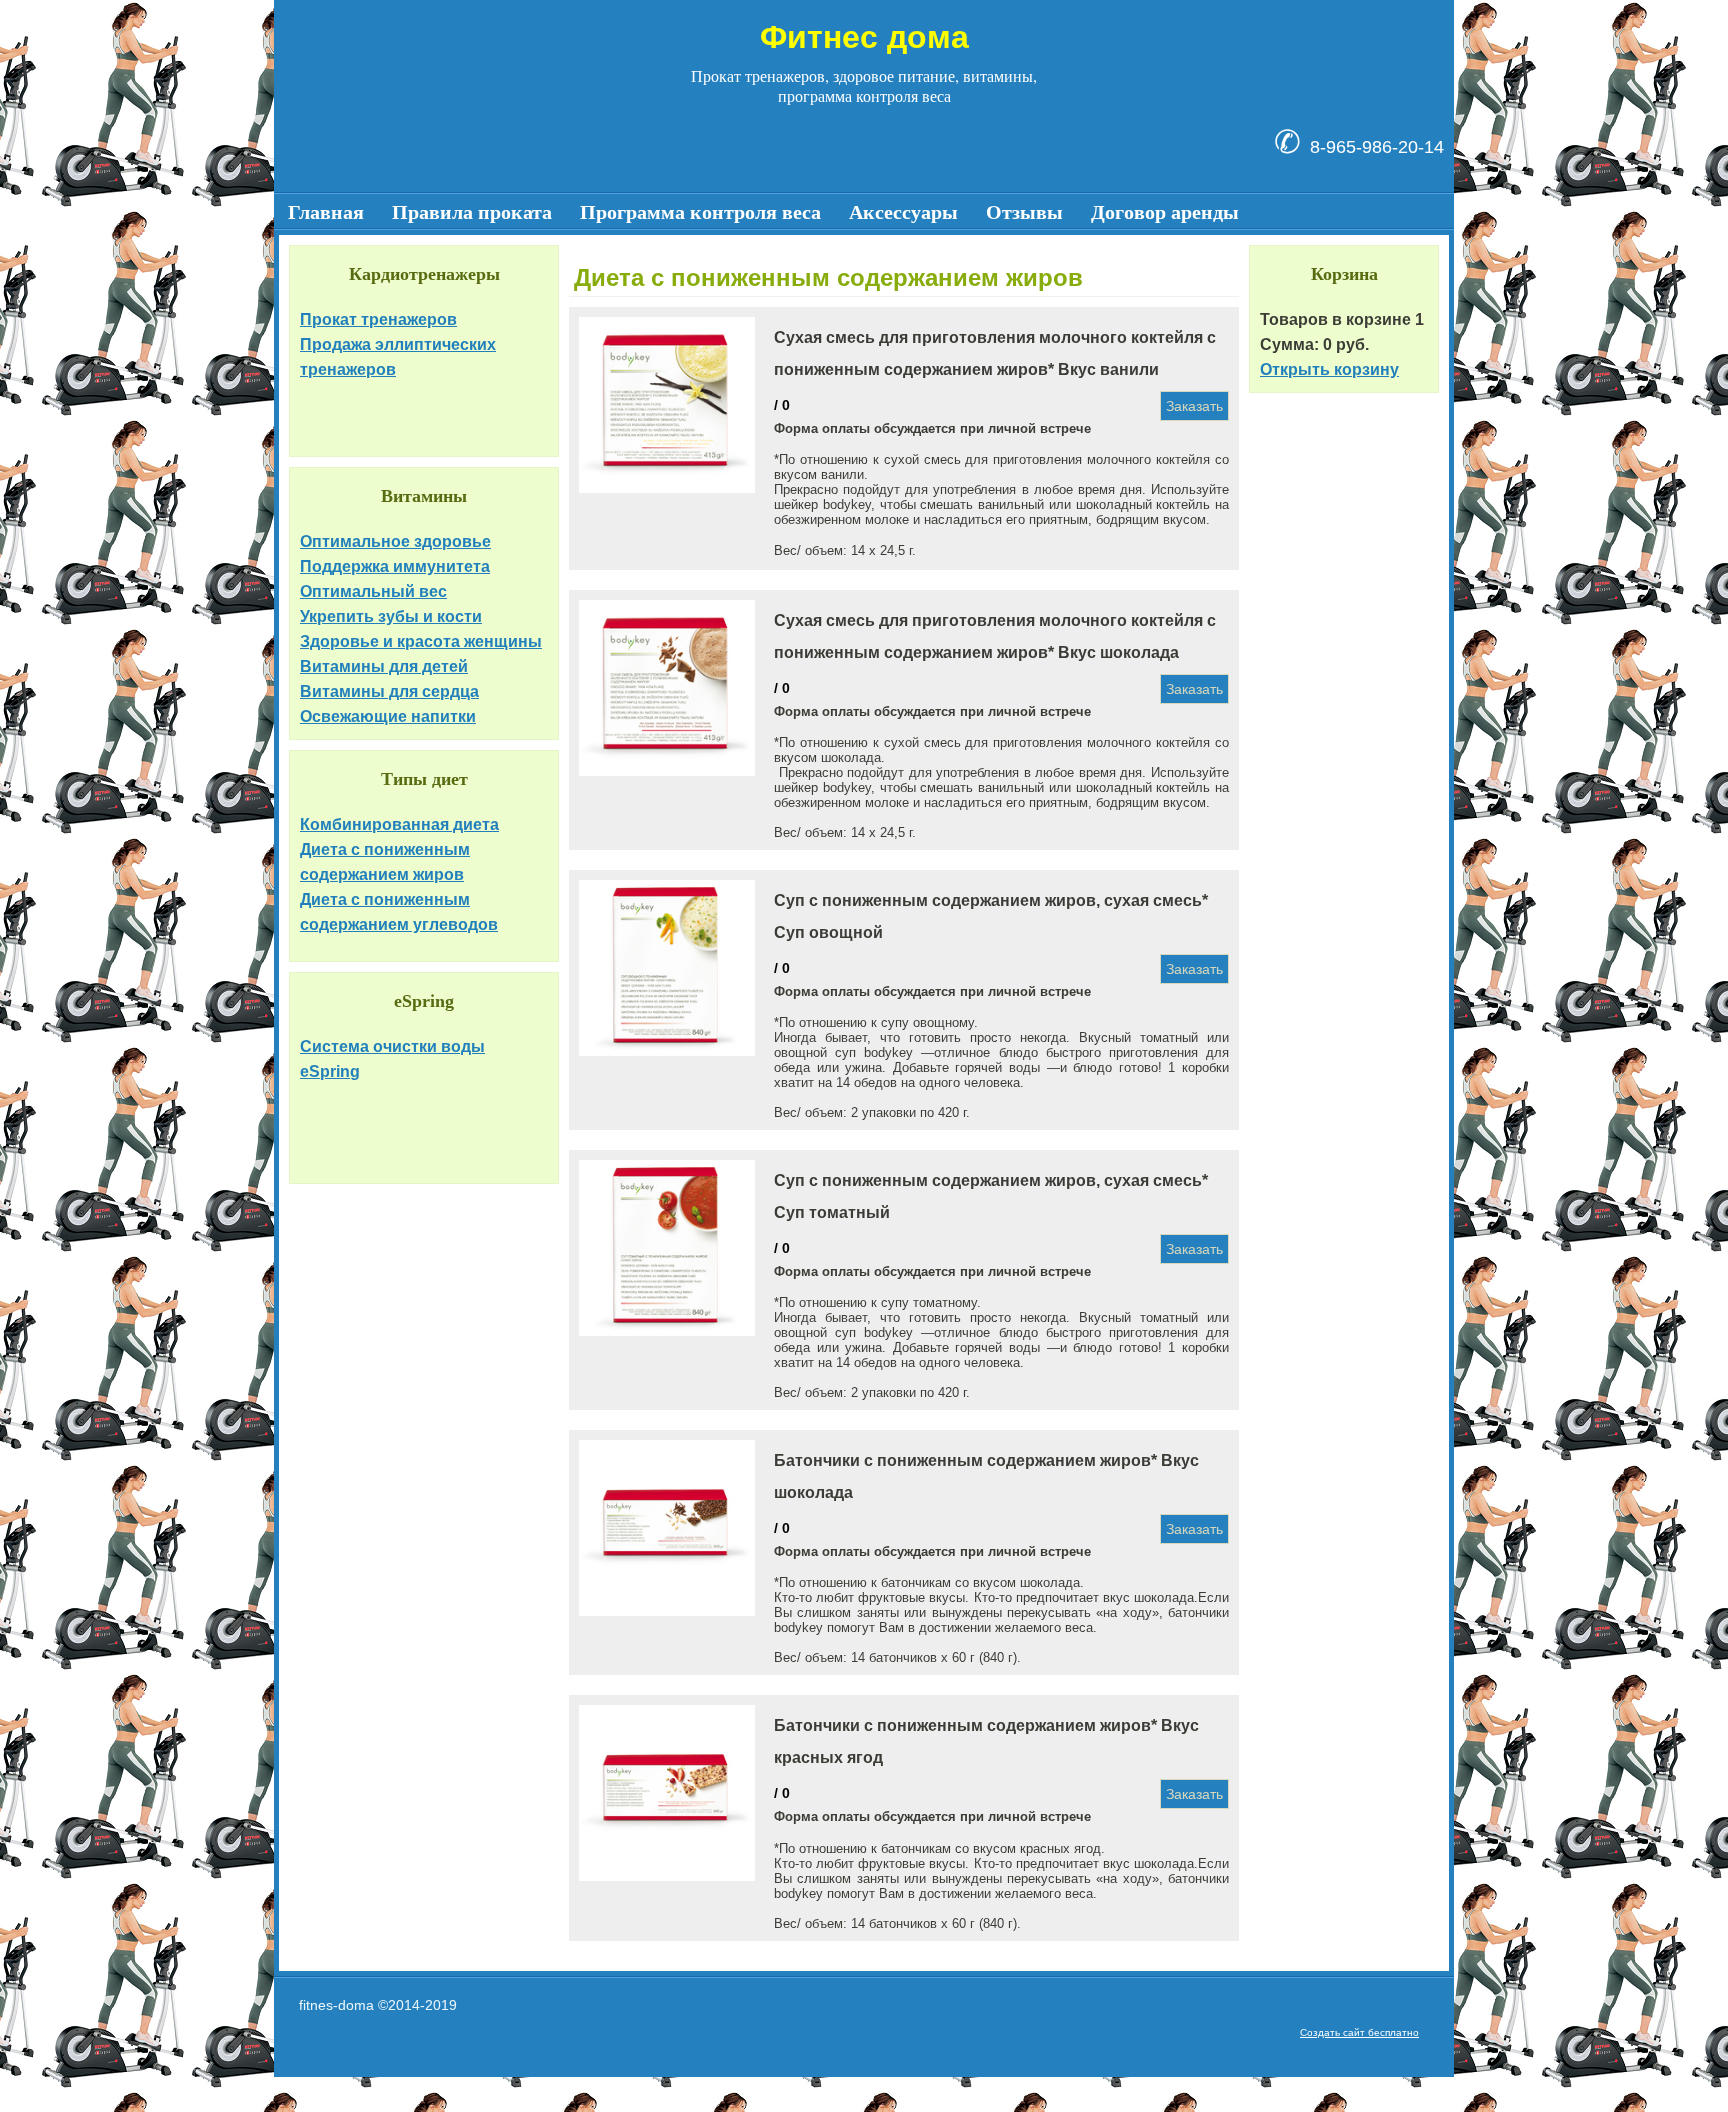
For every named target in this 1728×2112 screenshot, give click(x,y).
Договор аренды (1165, 212)
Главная (326, 212)
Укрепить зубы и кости (391, 616)
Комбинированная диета (399, 824)
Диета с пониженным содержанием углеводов (399, 912)
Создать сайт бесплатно (1359, 2032)
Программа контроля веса (700, 212)
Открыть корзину (1329, 369)
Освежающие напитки (388, 716)
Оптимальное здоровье (395, 541)
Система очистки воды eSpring (392, 1059)
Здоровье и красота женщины (421, 641)
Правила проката (472, 212)
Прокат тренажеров (378, 319)
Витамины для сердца (389, 691)
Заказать (1194, 406)
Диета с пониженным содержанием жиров (385, 862)
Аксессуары (903, 212)
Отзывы (1024, 212)
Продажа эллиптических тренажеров (398, 357)
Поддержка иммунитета (395, 566)
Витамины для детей (384, 666)
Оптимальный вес (373, 591)
